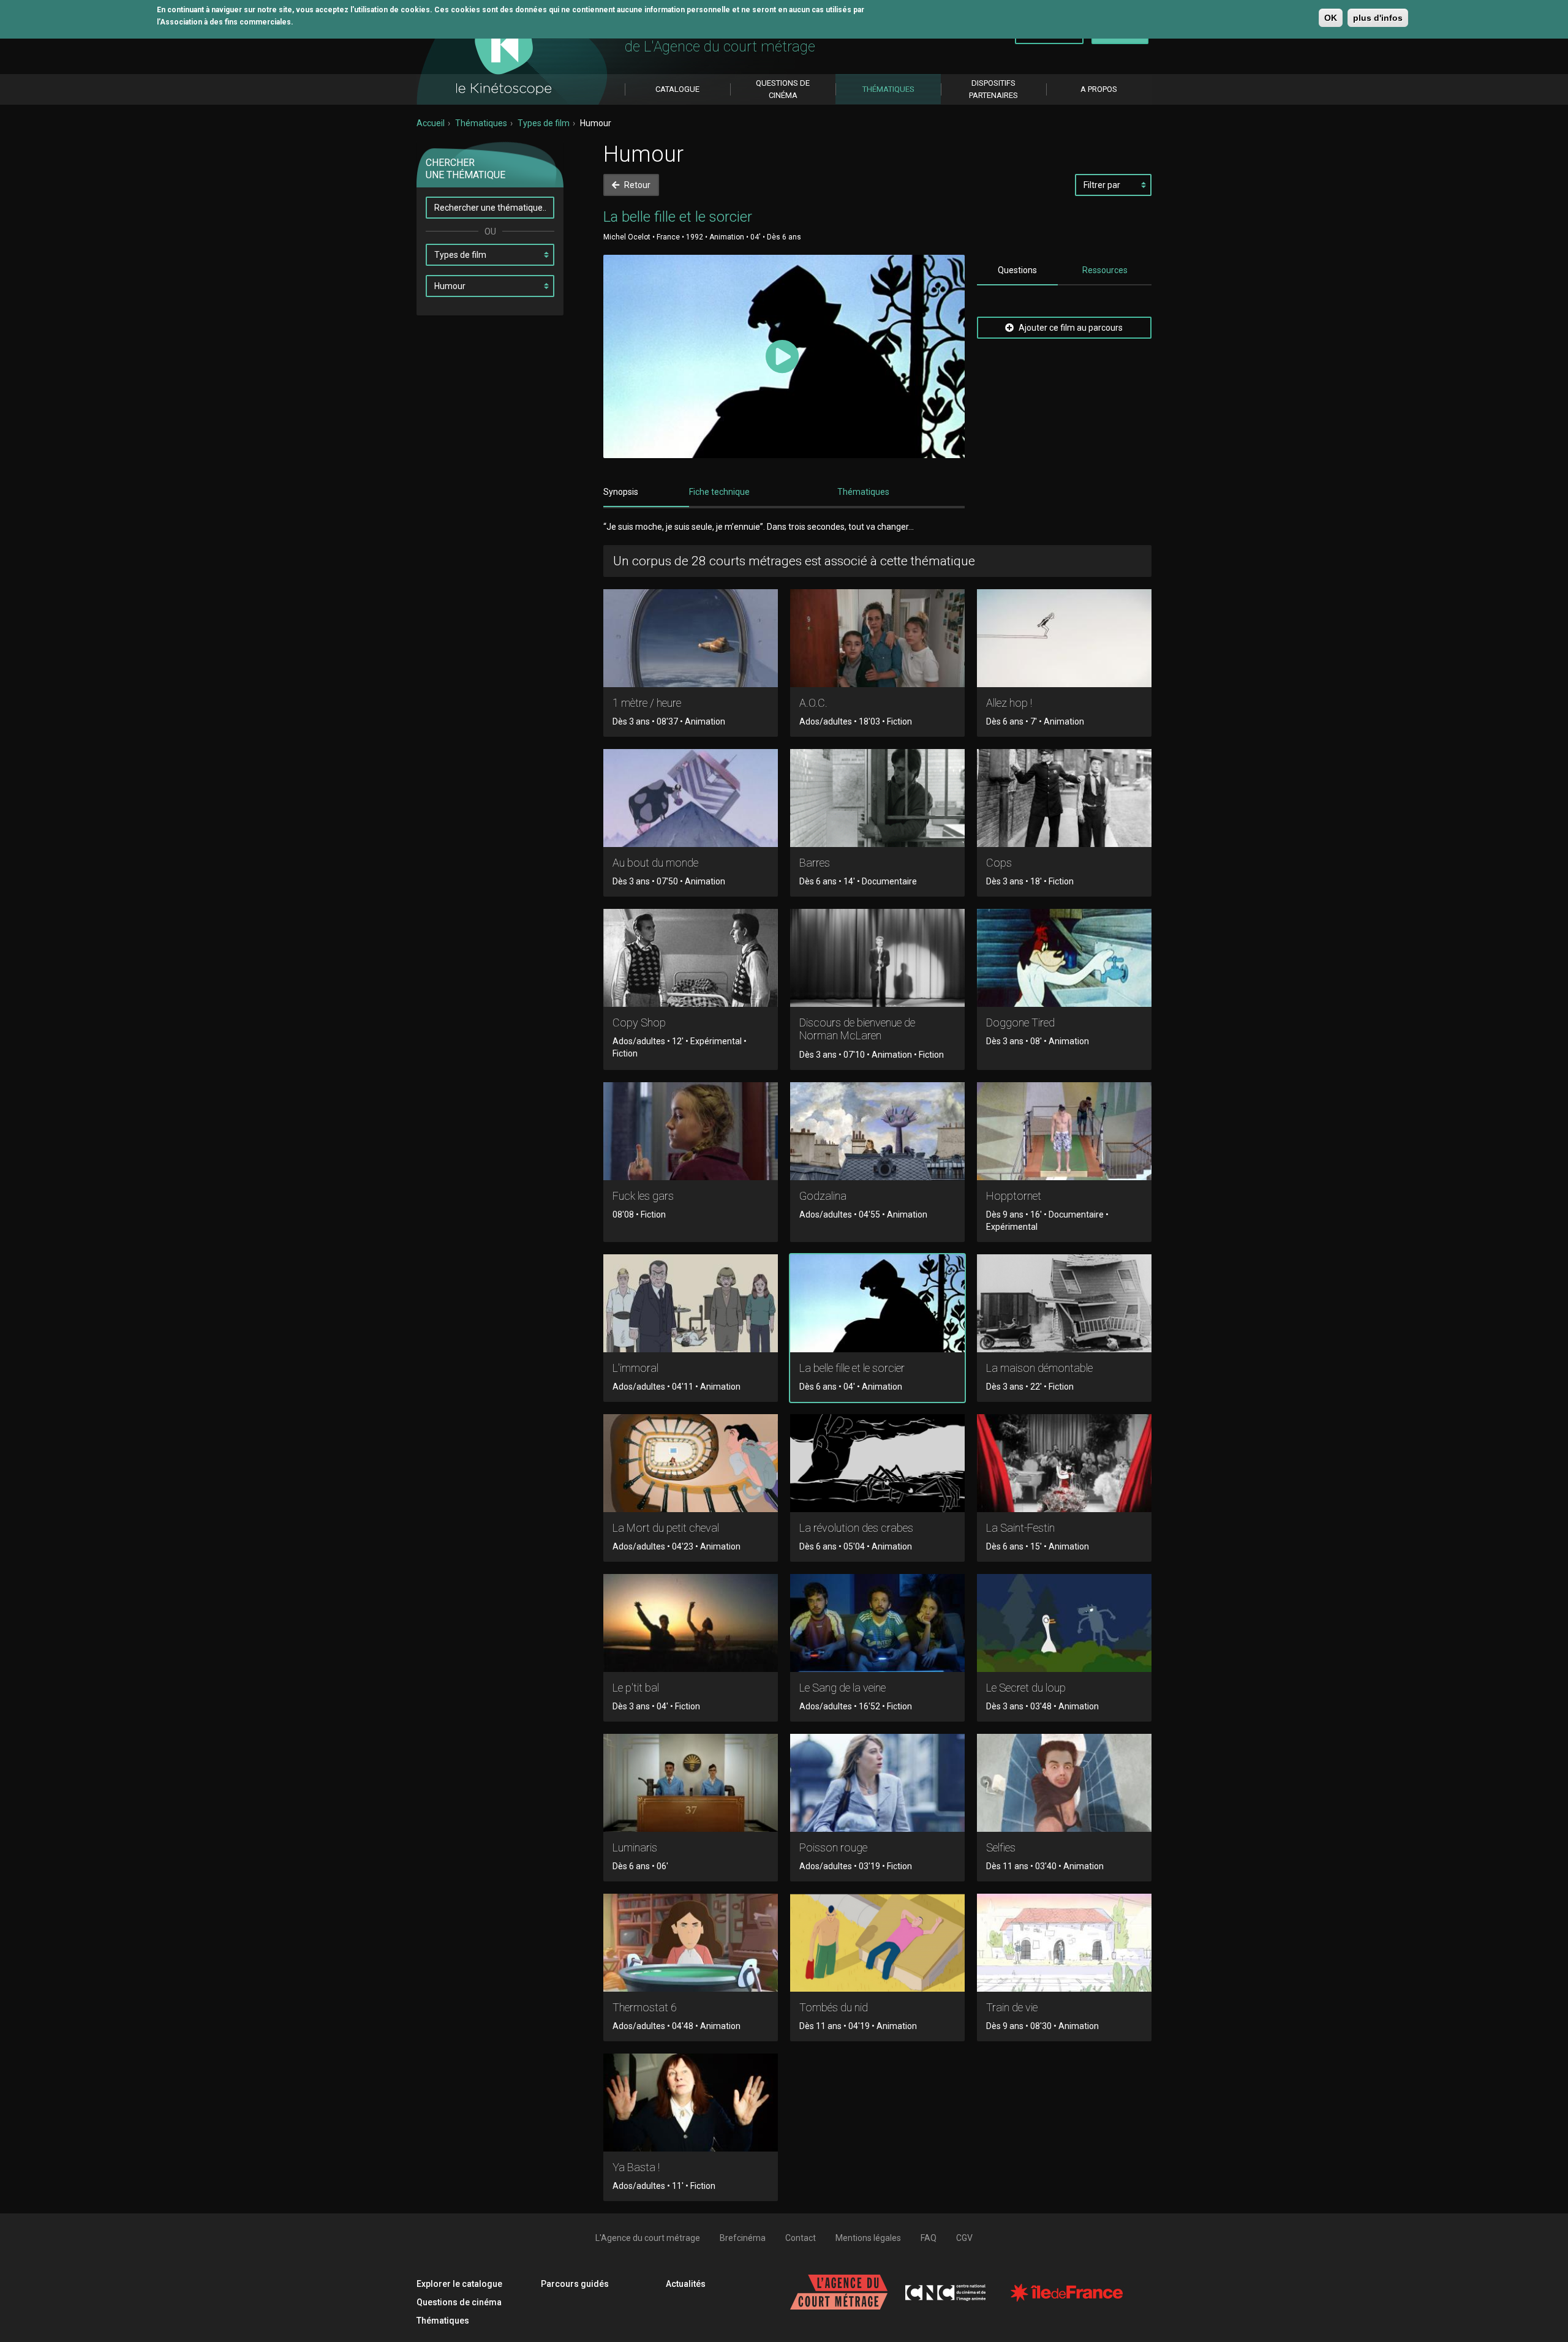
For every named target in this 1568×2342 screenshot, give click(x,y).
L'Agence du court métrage (648, 2238)
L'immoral (635, 1368)
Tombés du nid (834, 2007)
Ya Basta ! (636, 2167)
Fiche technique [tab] (719, 492)
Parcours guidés (575, 2284)
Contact (801, 2238)
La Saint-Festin (1020, 1528)
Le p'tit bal (636, 1688)
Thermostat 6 (645, 2007)
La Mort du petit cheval (666, 1528)
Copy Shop (639, 1022)
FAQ (929, 2238)
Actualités (686, 2284)
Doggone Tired (1020, 1022)
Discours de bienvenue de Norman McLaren (857, 1029)
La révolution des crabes (856, 1528)
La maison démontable (1039, 1368)
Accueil (431, 123)
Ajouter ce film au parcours (1070, 328)
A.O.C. (813, 703)
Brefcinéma (743, 2238)
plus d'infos (1378, 18)
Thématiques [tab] (863, 492)
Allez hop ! (1009, 703)
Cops (999, 863)
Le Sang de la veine (842, 1688)
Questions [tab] (1017, 270)
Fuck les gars (643, 1196)
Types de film (544, 123)
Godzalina (823, 1196)
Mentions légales (868, 2238)
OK (1331, 18)
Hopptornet (1014, 1196)
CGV (964, 2238)
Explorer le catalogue (459, 2284)
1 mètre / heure (647, 703)
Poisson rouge (833, 1847)
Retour (636, 185)
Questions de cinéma (459, 2302)
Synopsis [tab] (621, 492)
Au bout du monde (655, 863)
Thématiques (481, 123)
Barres (815, 863)
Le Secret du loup (1026, 1688)
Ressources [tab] (1105, 270)
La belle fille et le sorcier (852, 1368)
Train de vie (1012, 2007)
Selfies (1001, 1847)
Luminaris (635, 1847)
